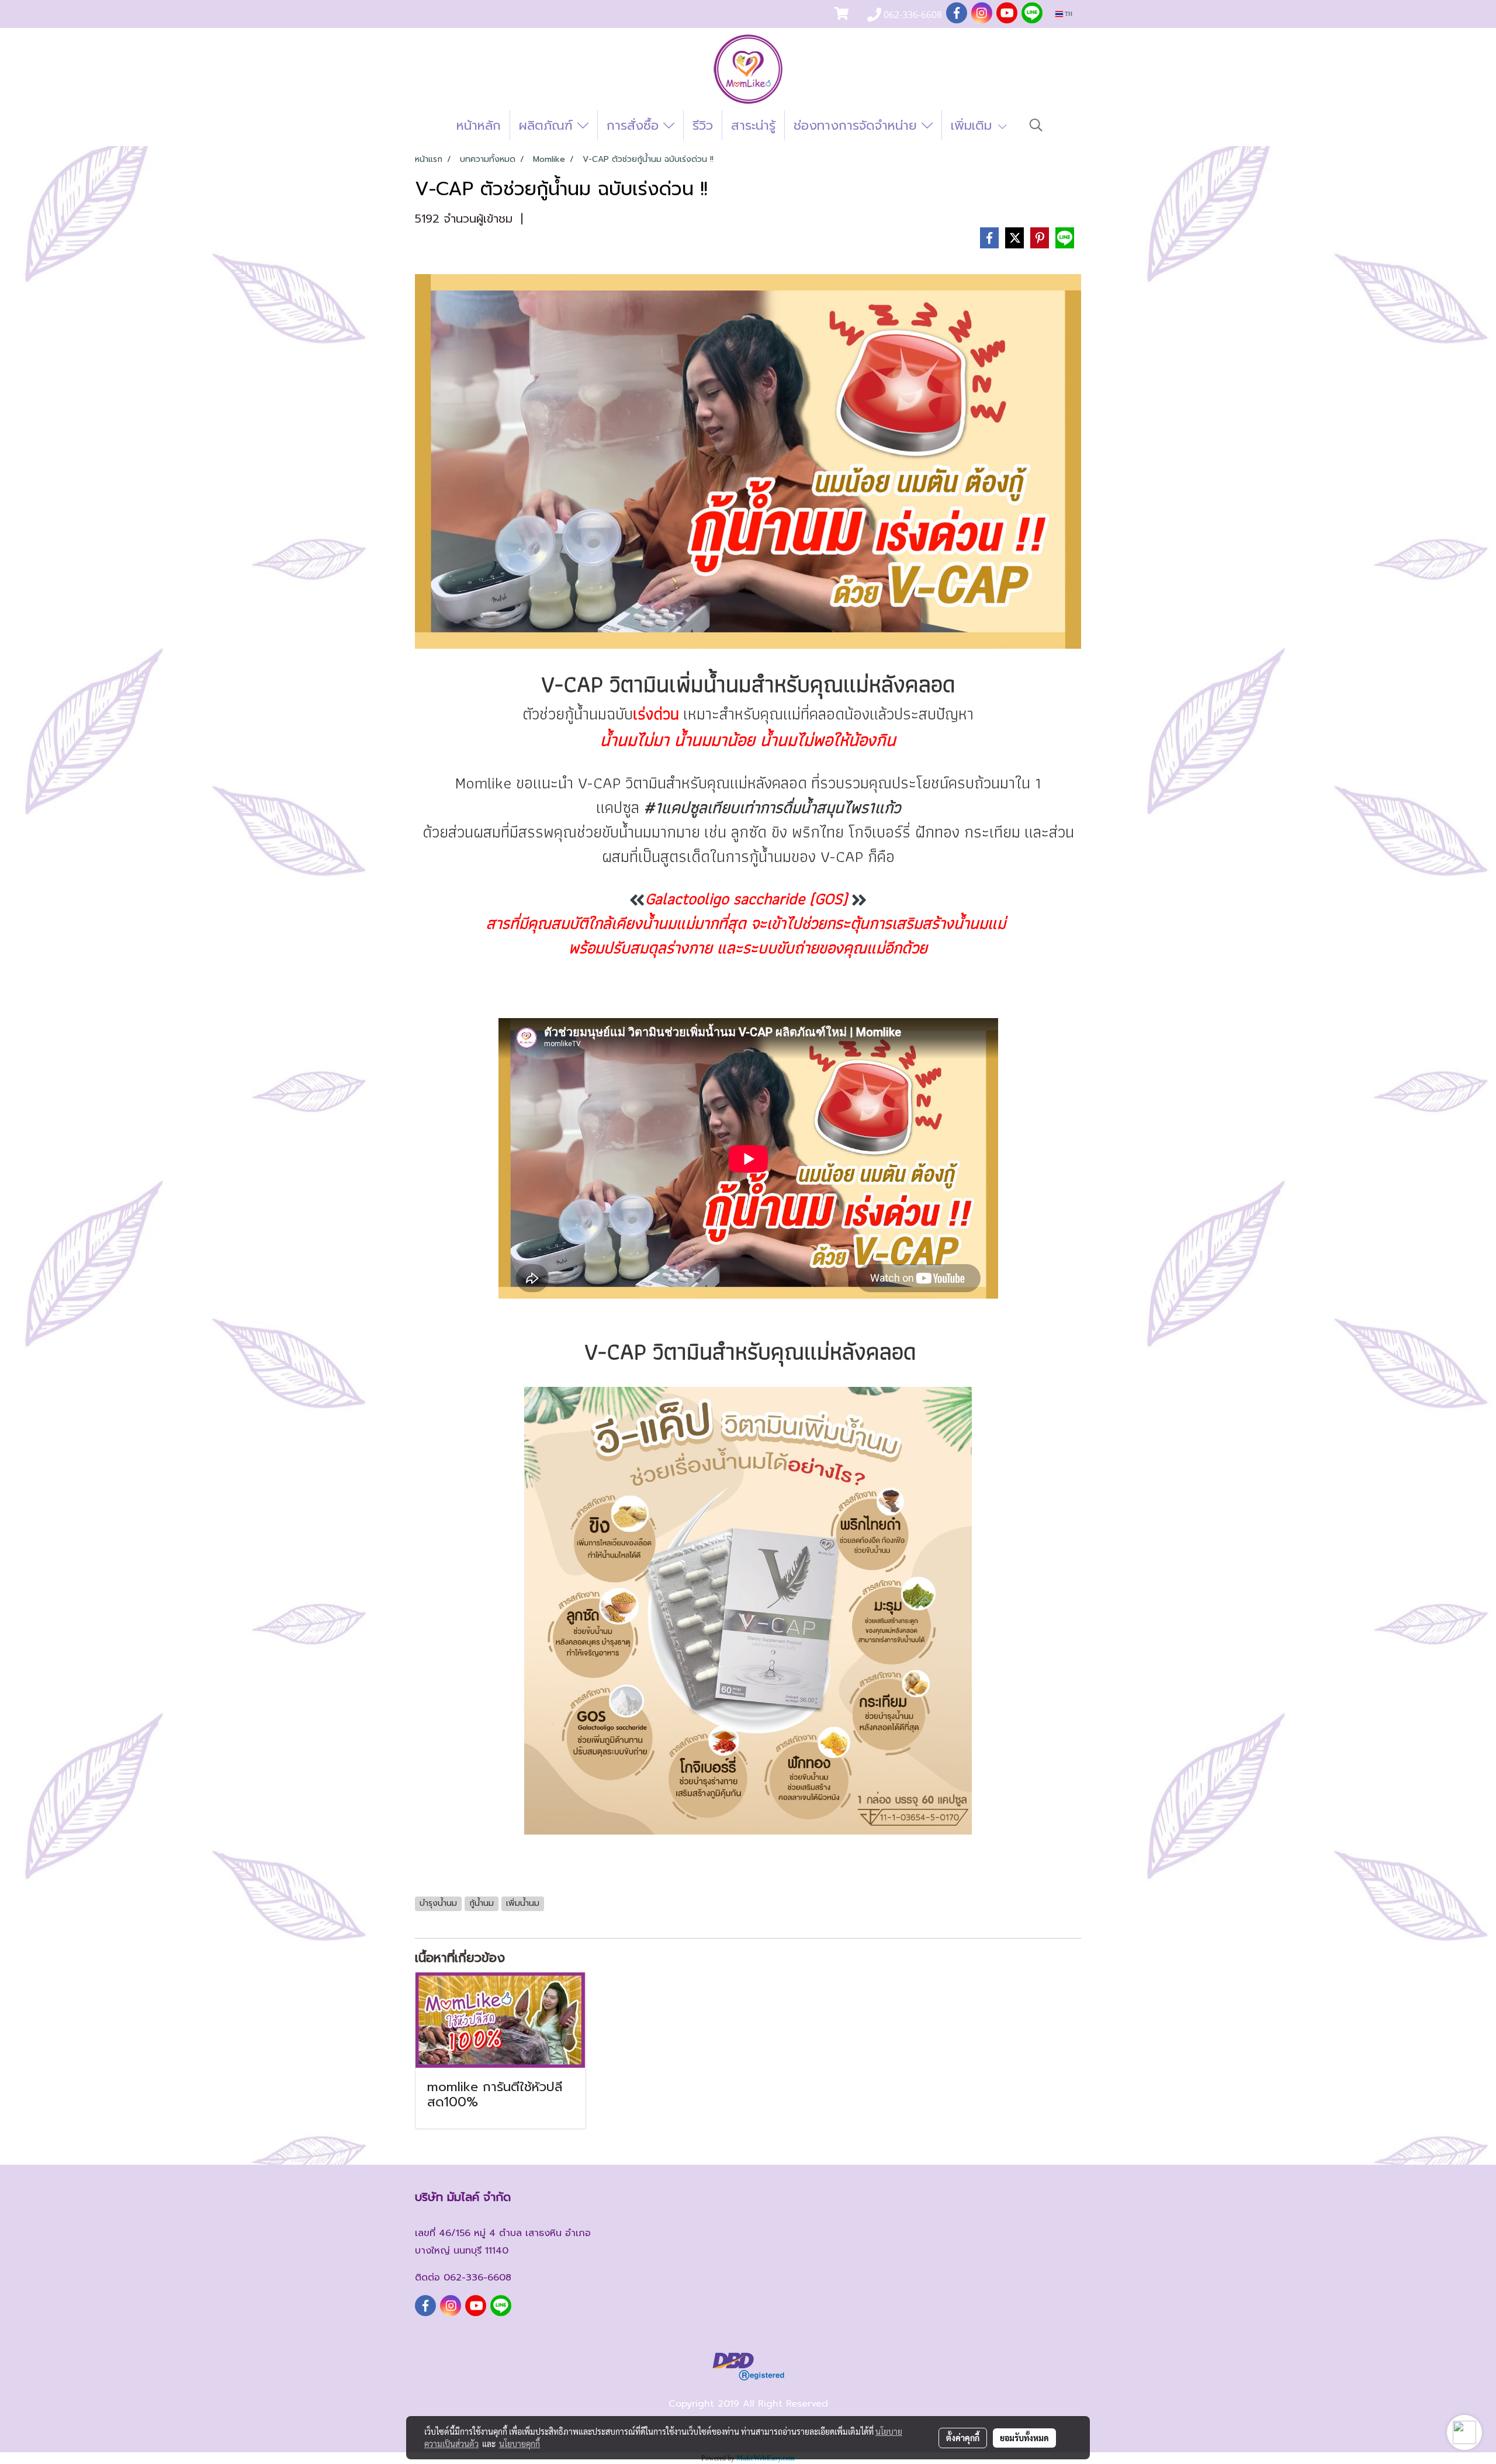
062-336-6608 (477, 2278)
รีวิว (703, 125)
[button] (1036, 125)
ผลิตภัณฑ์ (548, 125)
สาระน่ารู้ (753, 125)
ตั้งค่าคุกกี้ (963, 2438)
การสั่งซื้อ (635, 125)
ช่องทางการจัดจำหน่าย (858, 125)
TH (1068, 14)
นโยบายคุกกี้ (520, 2444)
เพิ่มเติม (974, 125)
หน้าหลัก (479, 125)
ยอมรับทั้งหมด (1024, 2438)
